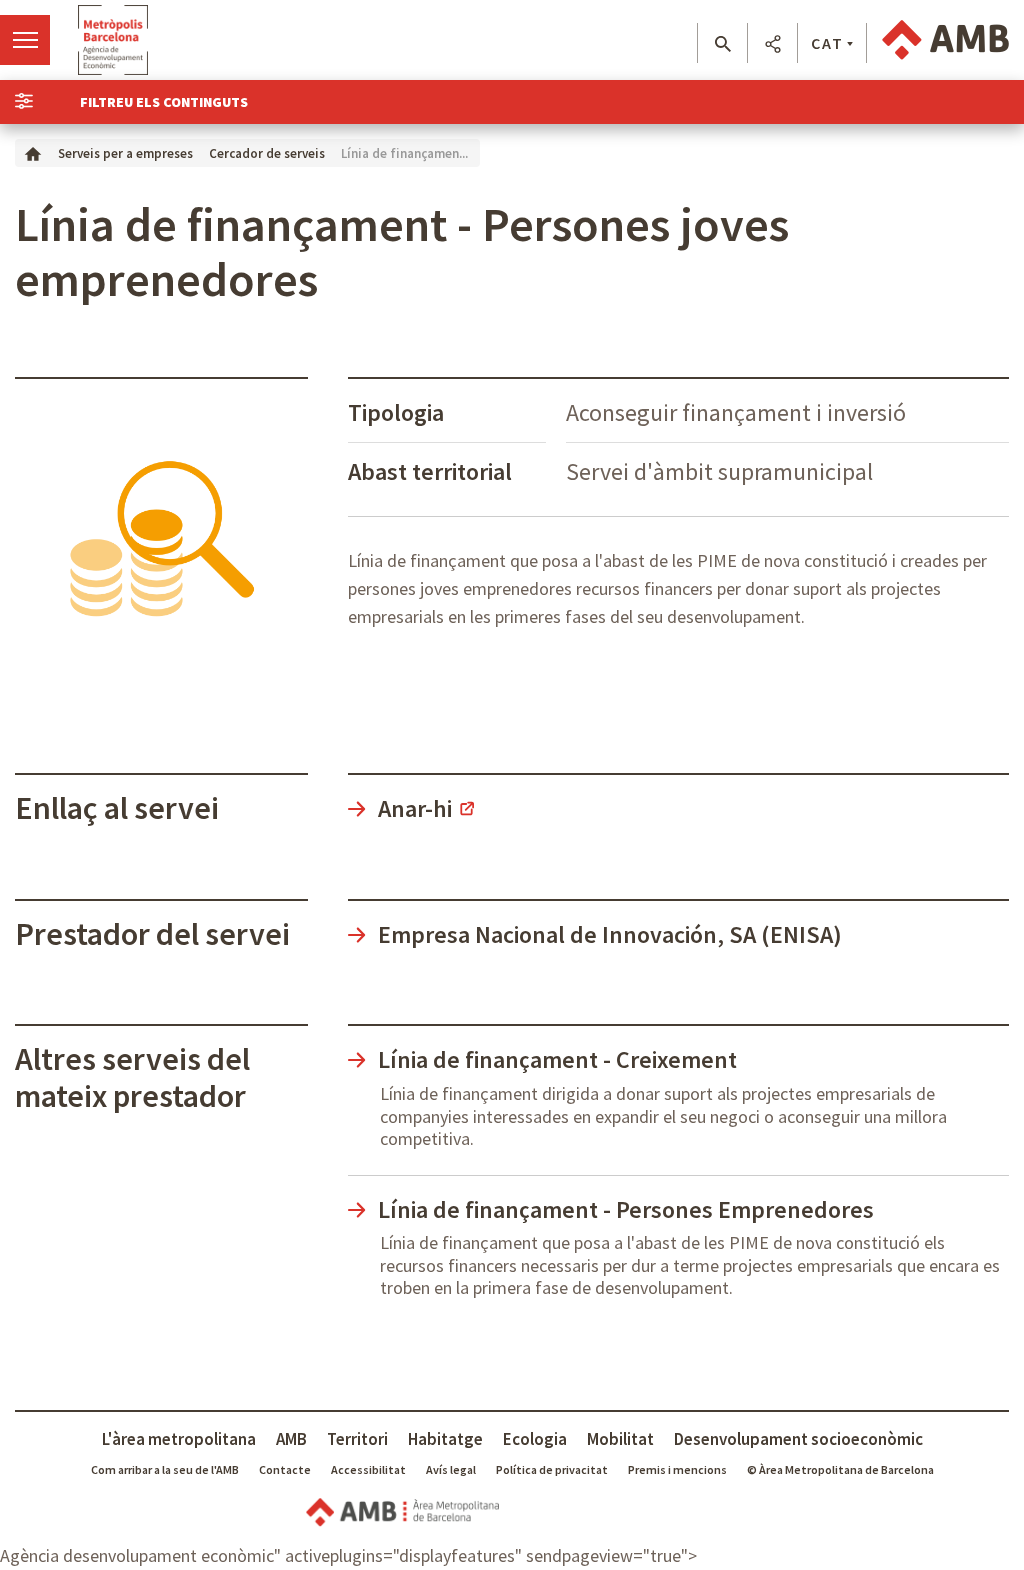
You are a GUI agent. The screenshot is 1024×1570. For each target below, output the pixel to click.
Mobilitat (620, 1439)
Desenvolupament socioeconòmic (798, 1439)
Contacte (285, 1469)
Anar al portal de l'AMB (945, 40)
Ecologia (535, 1439)
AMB (291, 1439)
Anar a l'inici (113, 40)
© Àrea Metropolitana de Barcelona (840, 1469)
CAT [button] (827, 43)
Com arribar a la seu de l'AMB (165, 1469)
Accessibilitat (368, 1469)
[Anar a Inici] (33, 152)
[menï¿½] (25, 40)
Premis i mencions (677, 1469)
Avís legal (451, 1469)
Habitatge (445, 1439)
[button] (722, 44)
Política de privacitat (552, 1469)
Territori (357, 1439)
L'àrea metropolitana (179, 1439)
